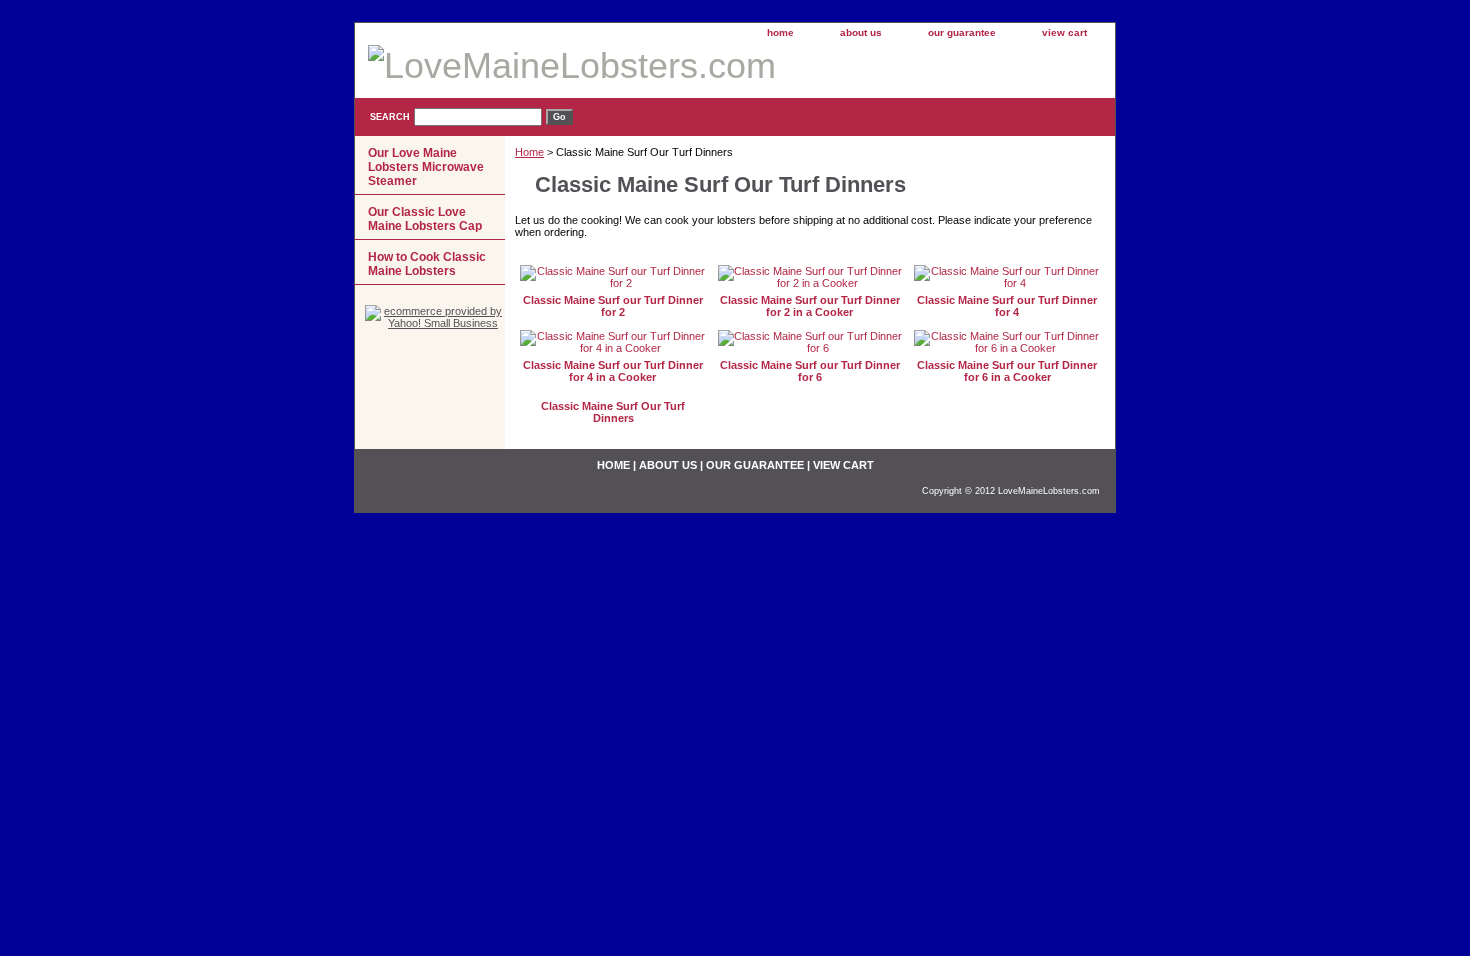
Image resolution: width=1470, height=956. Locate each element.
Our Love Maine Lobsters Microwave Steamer (426, 167)
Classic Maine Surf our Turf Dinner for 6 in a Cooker (1007, 371)
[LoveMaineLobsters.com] (605, 68)
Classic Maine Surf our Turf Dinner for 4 (1007, 306)
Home (529, 152)
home (780, 32)
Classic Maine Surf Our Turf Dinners (613, 412)
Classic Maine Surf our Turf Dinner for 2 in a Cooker (810, 306)
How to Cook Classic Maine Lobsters (427, 264)
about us (861, 32)
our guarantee (962, 32)
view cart (1064, 32)
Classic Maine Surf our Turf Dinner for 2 (613, 306)
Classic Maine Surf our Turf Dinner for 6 (810, 371)
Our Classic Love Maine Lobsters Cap (425, 219)
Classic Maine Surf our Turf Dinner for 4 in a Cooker (613, 371)
